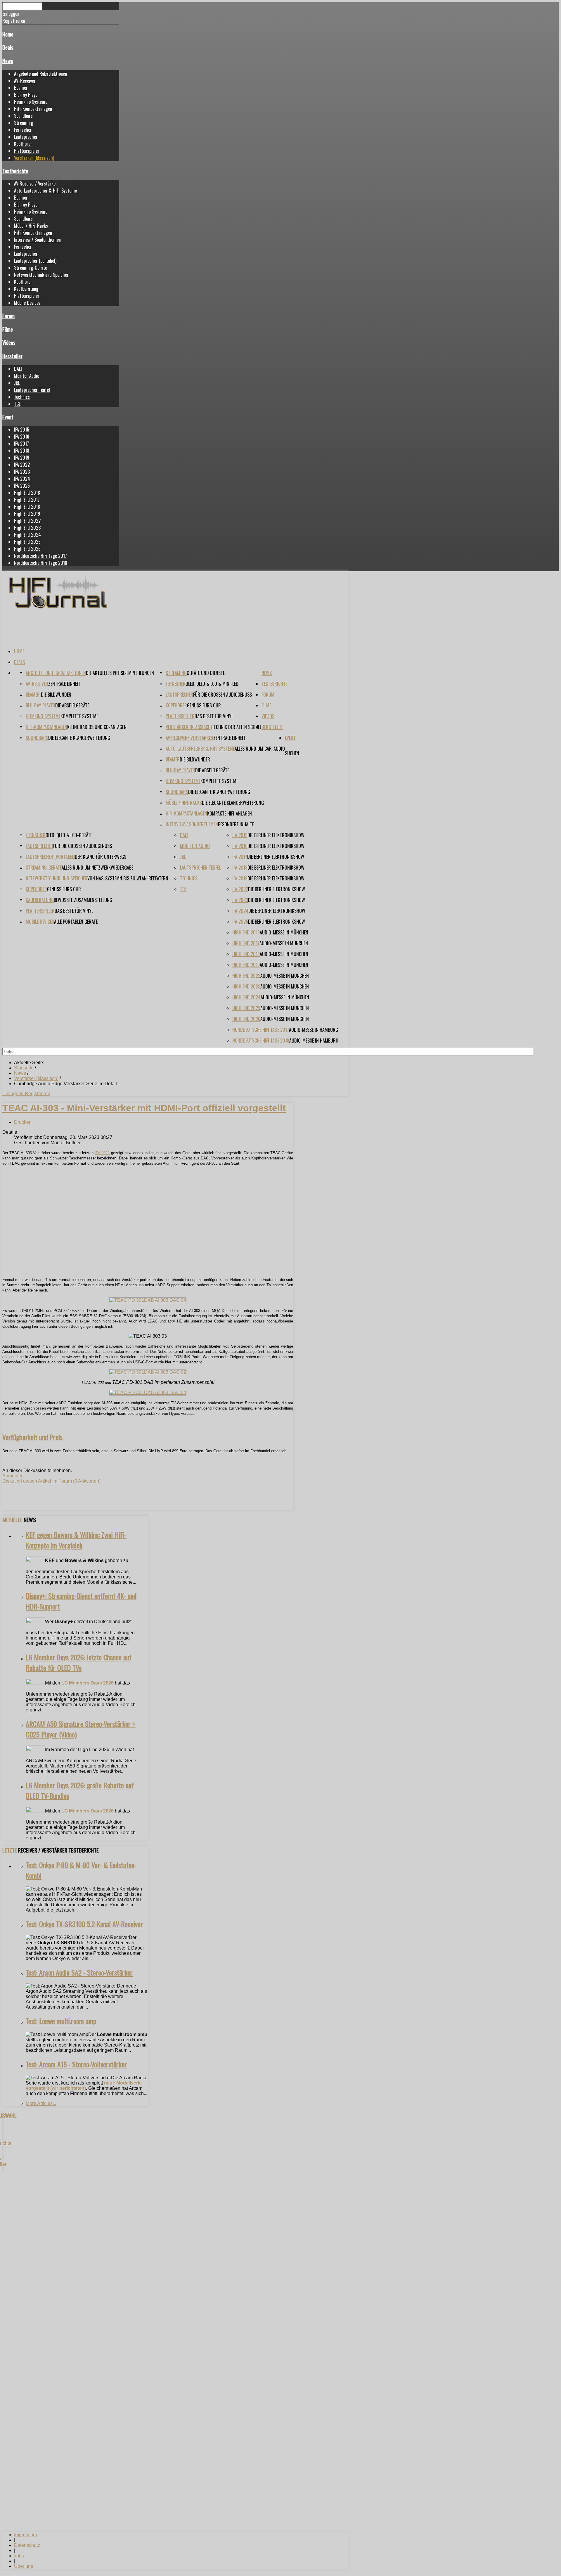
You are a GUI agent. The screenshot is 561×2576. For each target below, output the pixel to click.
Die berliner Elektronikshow (276, 835)
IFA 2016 (22, 437)
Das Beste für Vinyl (214, 716)
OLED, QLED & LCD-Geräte (69, 835)
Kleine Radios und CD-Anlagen (97, 727)
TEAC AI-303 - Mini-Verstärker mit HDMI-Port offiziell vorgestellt (144, 1108)
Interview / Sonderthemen (37, 240)
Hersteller (12, 356)
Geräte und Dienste (206, 673)
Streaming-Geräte (31, 268)
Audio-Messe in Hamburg (314, 1030)
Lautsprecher (26, 137)
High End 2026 (27, 549)
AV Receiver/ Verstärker (36, 183)
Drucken (23, 1122)
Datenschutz (27, 2545)
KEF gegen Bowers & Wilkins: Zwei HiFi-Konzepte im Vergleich (76, 1540)
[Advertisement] (148, 1221)
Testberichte (15, 171)
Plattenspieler (27, 151)
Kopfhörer (23, 144)
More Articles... (41, 2103)
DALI (18, 369)
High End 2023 (27, 528)
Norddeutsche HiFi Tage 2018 (41, 563)
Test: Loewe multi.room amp (61, 2021)
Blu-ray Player (27, 95)
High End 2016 (27, 493)
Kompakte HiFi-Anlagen (230, 813)
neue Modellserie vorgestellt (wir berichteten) (84, 2086)
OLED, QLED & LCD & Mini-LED (212, 684)
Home (8, 34)
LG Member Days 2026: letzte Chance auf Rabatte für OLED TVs (79, 1662)
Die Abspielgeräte (72, 705)
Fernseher (23, 130)
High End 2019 (27, 514)
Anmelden (13, 1476)
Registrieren (38, 1094)
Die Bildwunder (56, 695)
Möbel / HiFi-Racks (31, 226)
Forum (8, 316)
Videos (9, 342)
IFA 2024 (22, 479)
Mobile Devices (27, 303)
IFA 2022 (22, 465)
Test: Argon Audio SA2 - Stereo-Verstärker (79, 1972)
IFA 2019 (22, 458)
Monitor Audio (27, 376)
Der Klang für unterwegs (101, 857)
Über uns (24, 2566)
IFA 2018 (22, 451)
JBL (17, 383)
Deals (8, 47)
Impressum (25, 2535)
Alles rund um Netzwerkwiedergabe (97, 868)
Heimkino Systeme (31, 102)
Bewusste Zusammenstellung (83, 900)
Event (8, 417)
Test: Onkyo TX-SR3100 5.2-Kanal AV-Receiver (84, 1924)
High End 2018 (27, 507)
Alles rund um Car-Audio (260, 749)
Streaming (24, 123)
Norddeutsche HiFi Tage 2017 (40, 556)
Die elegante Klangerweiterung (79, 738)
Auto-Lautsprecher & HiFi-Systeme (45, 191)
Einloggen (14, 1094)
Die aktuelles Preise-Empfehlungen (120, 673)
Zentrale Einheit (64, 684)
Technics (22, 397)
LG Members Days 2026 (88, 1683)
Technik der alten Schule (237, 727)
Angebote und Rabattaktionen (40, 74)
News (8, 61)
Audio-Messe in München (284, 932)
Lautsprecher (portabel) (35, 261)
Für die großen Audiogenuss (223, 695)
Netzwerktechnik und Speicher (41, 275)
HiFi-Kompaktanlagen (33, 109)
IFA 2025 (22, 486)
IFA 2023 (22, 472)
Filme (8, 329)
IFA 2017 (21, 444)
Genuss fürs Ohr (204, 705)
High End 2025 (27, 542)
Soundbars (23, 116)
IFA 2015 (22, 430)
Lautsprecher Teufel (32, 390)
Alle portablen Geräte (76, 922)
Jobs (19, 2556)
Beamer (21, 88)
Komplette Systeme (79, 716)
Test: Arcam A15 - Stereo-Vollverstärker (76, 2064)
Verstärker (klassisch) (34, 158)
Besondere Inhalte (236, 824)
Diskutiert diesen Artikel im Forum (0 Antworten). (52, 1481)
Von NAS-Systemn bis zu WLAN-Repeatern (128, 878)
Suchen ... (294, 753)
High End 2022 (27, 521)
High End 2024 (27, 535)
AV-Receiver (25, 81)
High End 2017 (27, 500)
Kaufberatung (26, 289)
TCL (17, 404)
